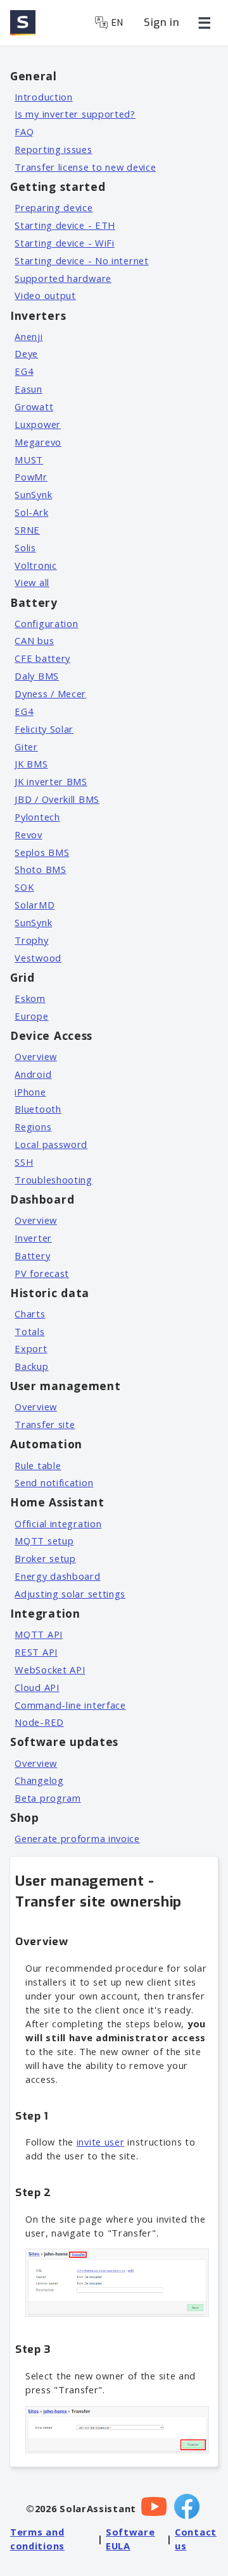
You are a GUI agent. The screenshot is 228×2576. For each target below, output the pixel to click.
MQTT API (39, 1634)
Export (31, 1348)
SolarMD (35, 905)
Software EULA (130, 2539)
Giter (26, 747)
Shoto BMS (40, 869)
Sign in (162, 22)
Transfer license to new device (85, 167)
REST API (36, 1652)
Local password (51, 1144)
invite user (101, 2142)
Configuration (46, 623)
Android (33, 1074)
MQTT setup (44, 1541)
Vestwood (38, 958)
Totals (29, 1331)
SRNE (27, 530)
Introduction (43, 97)
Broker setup (45, 1558)
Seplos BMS (42, 852)
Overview (36, 1056)
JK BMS (31, 764)
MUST (29, 460)
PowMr (31, 477)
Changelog (39, 1780)
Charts (30, 1314)
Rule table (38, 1465)
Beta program (47, 1798)
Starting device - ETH (65, 225)
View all (32, 582)
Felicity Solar (44, 729)
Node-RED (39, 1722)
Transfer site (45, 1424)
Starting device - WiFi (64, 243)
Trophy (31, 940)
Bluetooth (38, 1109)
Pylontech (37, 817)
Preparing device (54, 207)
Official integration (58, 1523)
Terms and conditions (37, 2539)
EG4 (24, 371)
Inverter (33, 1238)
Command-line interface (70, 1705)
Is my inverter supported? (75, 114)
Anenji (28, 336)
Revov (28, 834)
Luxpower (38, 424)
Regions (33, 1126)
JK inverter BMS (51, 781)
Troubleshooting (54, 1180)
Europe (31, 1016)
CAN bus (34, 640)
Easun (28, 389)
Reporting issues (53, 149)
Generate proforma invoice (77, 1838)
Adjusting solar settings (70, 1594)
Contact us (196, 2539)
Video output (45, 295)
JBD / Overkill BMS (57, 799)
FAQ (24, 131)
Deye (26, 353)
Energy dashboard (57, 1576)
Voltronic (35, 565)
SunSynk (33, 494)
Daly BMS (37, 676)
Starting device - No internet (81, 260)
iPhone (30, 1092)
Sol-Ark (31, 512)
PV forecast (42, 1273)
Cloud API (37, 1687)
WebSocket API (50, 1670)
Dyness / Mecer (50, 693)
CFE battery (42, 658)
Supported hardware (63, 278)
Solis (25, 547)
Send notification (54, 1482)
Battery (32, 1255)
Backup (31, 1366)
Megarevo (38, 442)
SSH (24, 1162)
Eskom (30, 998)
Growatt (34, 406)
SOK (24, 887)
